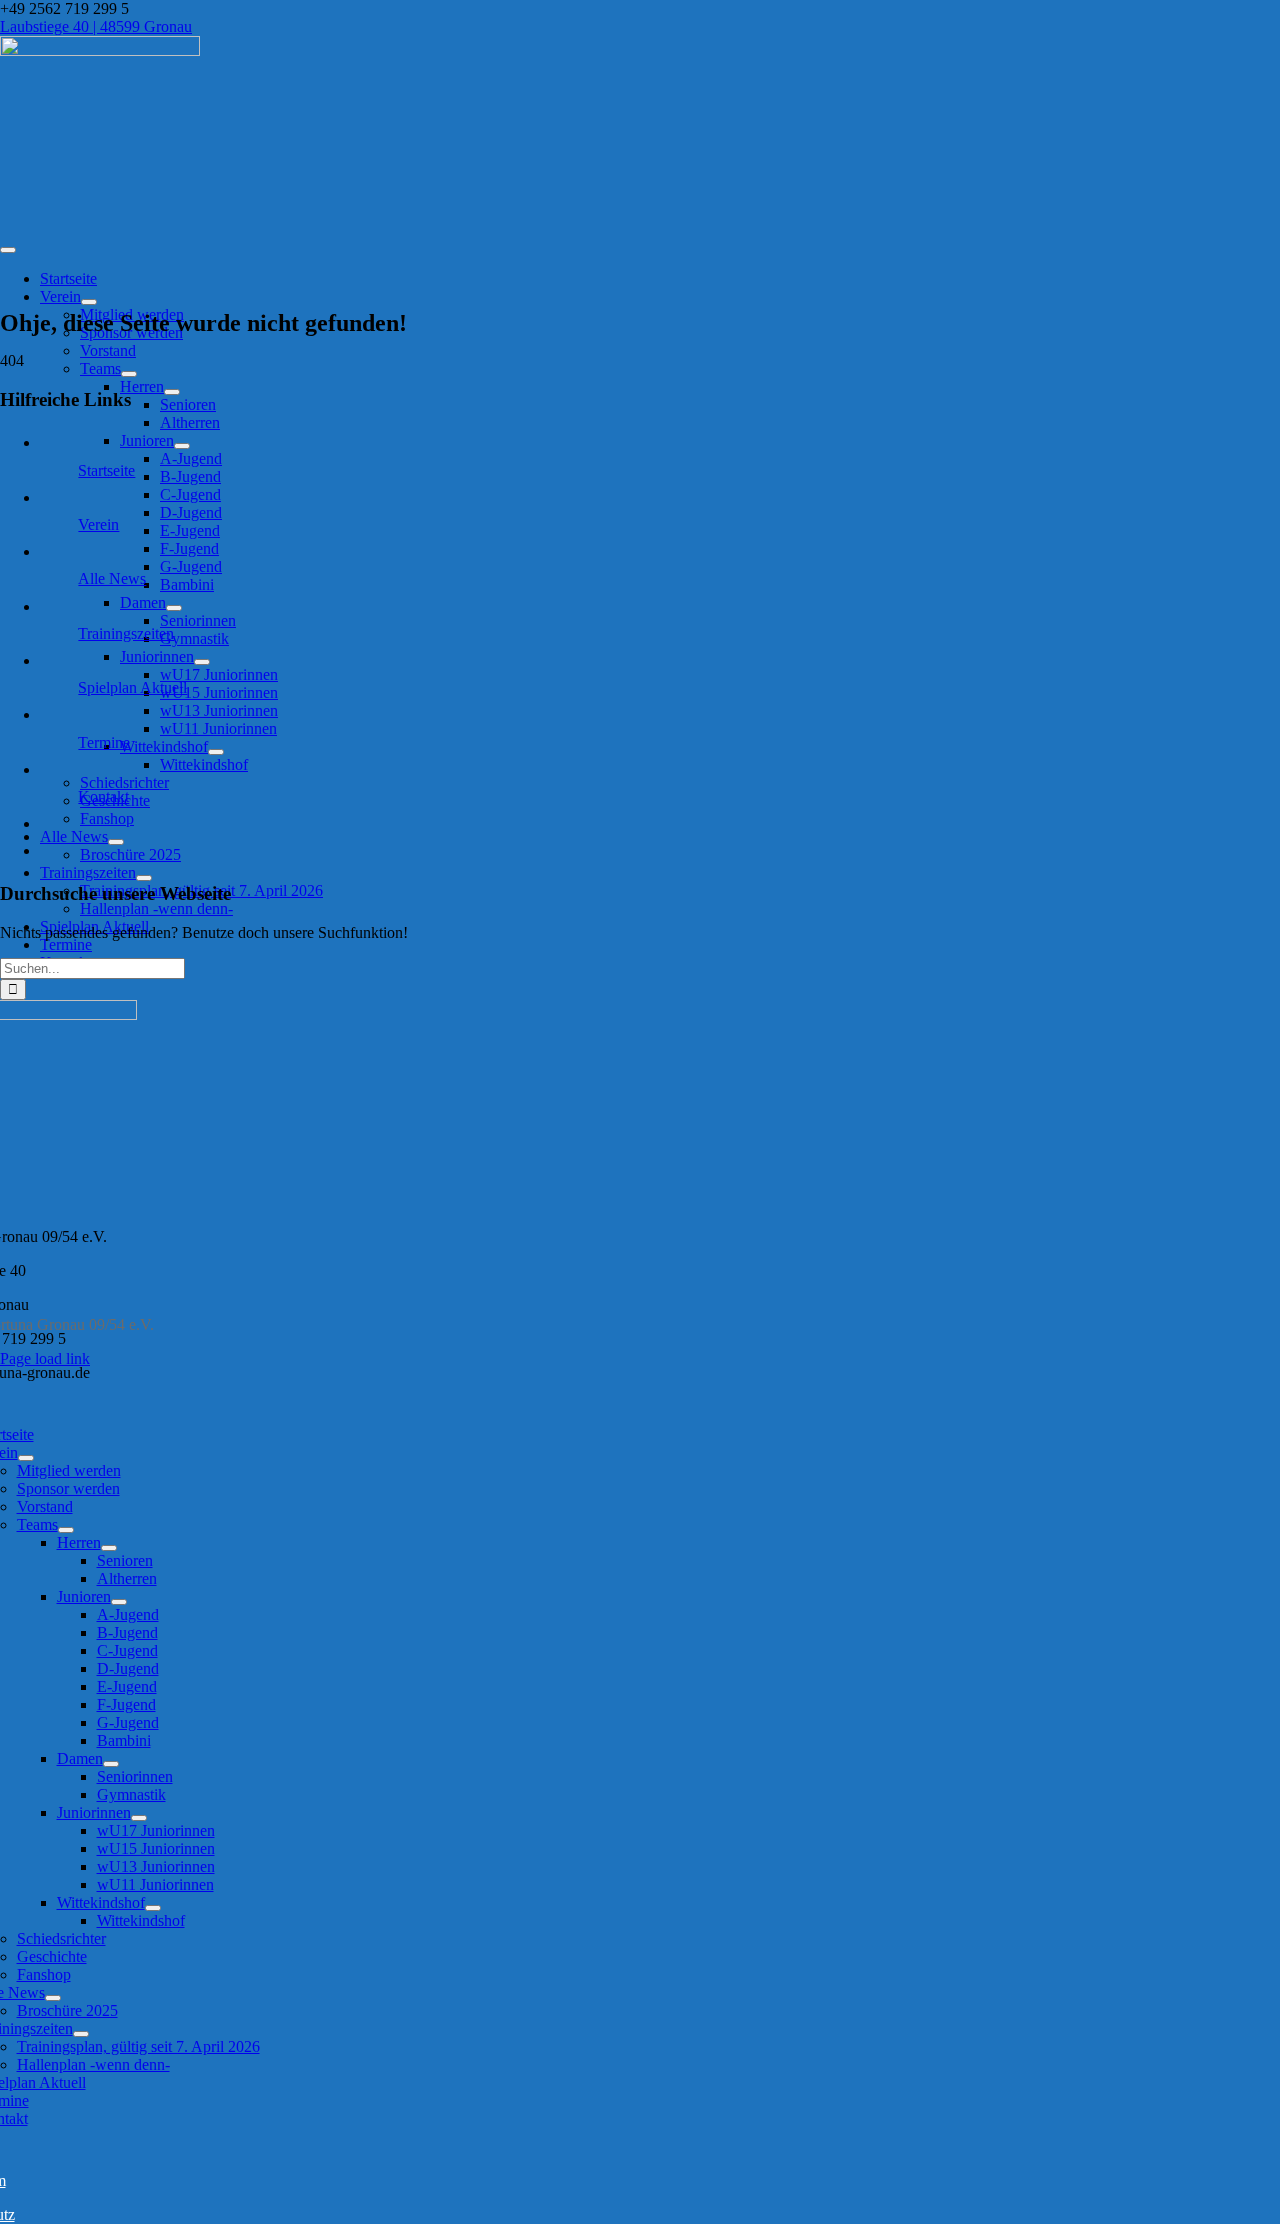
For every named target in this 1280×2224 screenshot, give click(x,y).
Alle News (112, 578)
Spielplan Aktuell (132, 687)
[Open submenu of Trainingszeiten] (144, 878)
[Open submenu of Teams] (129, 374)
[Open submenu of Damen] (174, 608)
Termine (104, 742)
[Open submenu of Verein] (89, 302)
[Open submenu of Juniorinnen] (202, 662)
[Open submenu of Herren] (172, 392)
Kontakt (103, 796)
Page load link (45, 1358)
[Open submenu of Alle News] (116, 842)
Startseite (106, 470)
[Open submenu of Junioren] (182, 446)
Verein (98, 524)
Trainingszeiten (126, 633)
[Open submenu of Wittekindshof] (216, 752)
